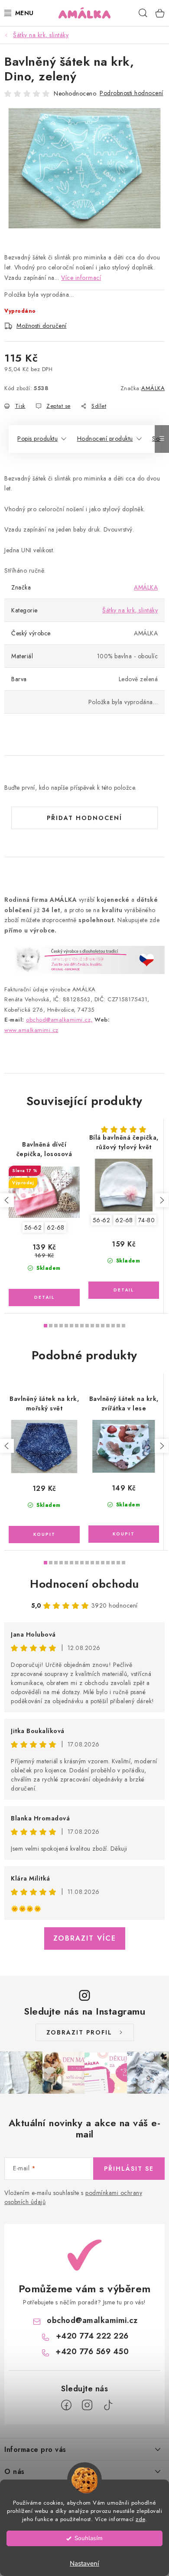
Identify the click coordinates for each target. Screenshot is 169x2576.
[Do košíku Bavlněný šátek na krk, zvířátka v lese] (124, 1534)
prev (7, 1200)
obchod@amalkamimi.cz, (59, 1020)
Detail (44, 1298)
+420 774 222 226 (92, 2336)
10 (97, 1326)
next (162, 1200)
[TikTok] (108, 2405)
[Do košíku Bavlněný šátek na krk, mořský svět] (44, 1535)
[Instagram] (87, 2405)
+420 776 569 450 (92, 2352)
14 (118, 1326)
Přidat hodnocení (84, 818)
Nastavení (84, 2563)
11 (103, 1326)
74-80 (147, 1220)
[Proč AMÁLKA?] (84, 959)
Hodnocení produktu (105, 439)
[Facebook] (66, 2405)
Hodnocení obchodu (84, 1584)
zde (140, 2519)
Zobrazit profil (79, 2032)
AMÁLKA (153, 388)
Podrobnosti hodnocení (132, 93)
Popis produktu (37, 439)
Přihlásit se (129, 2169)
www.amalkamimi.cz (31, 1030)
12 (108, 1326)
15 (123, 1326)
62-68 (56, 1227)
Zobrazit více (85, 1938)
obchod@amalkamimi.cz (92, 2320)
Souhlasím (89, 2538)
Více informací (81, 278)
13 (113, 1326)
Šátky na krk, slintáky (130, 610)
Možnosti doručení (42, 326)
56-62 (33, 1227)
